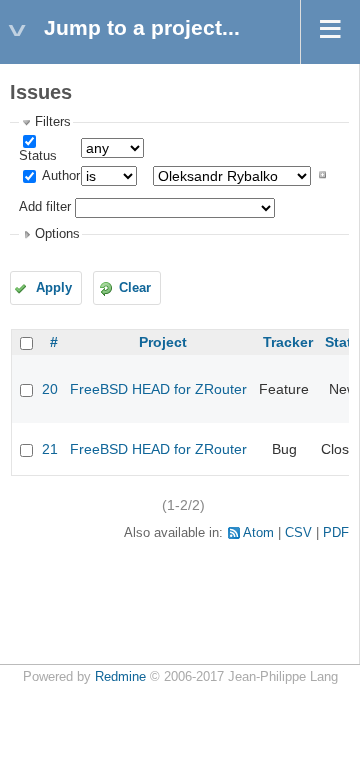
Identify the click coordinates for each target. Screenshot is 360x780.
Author (59, 176)
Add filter (45, 208)
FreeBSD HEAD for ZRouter (158, 389)
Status (38, 156)
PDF (336, 533)
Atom (258, 533)
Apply (54, 288)
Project (163, 342)
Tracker (288, 342)
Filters (53, 122)
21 (50, 449)
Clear (135, 288)
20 (50, 389)
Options (57, 234)
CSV (298, 533)
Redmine (120, 677)
